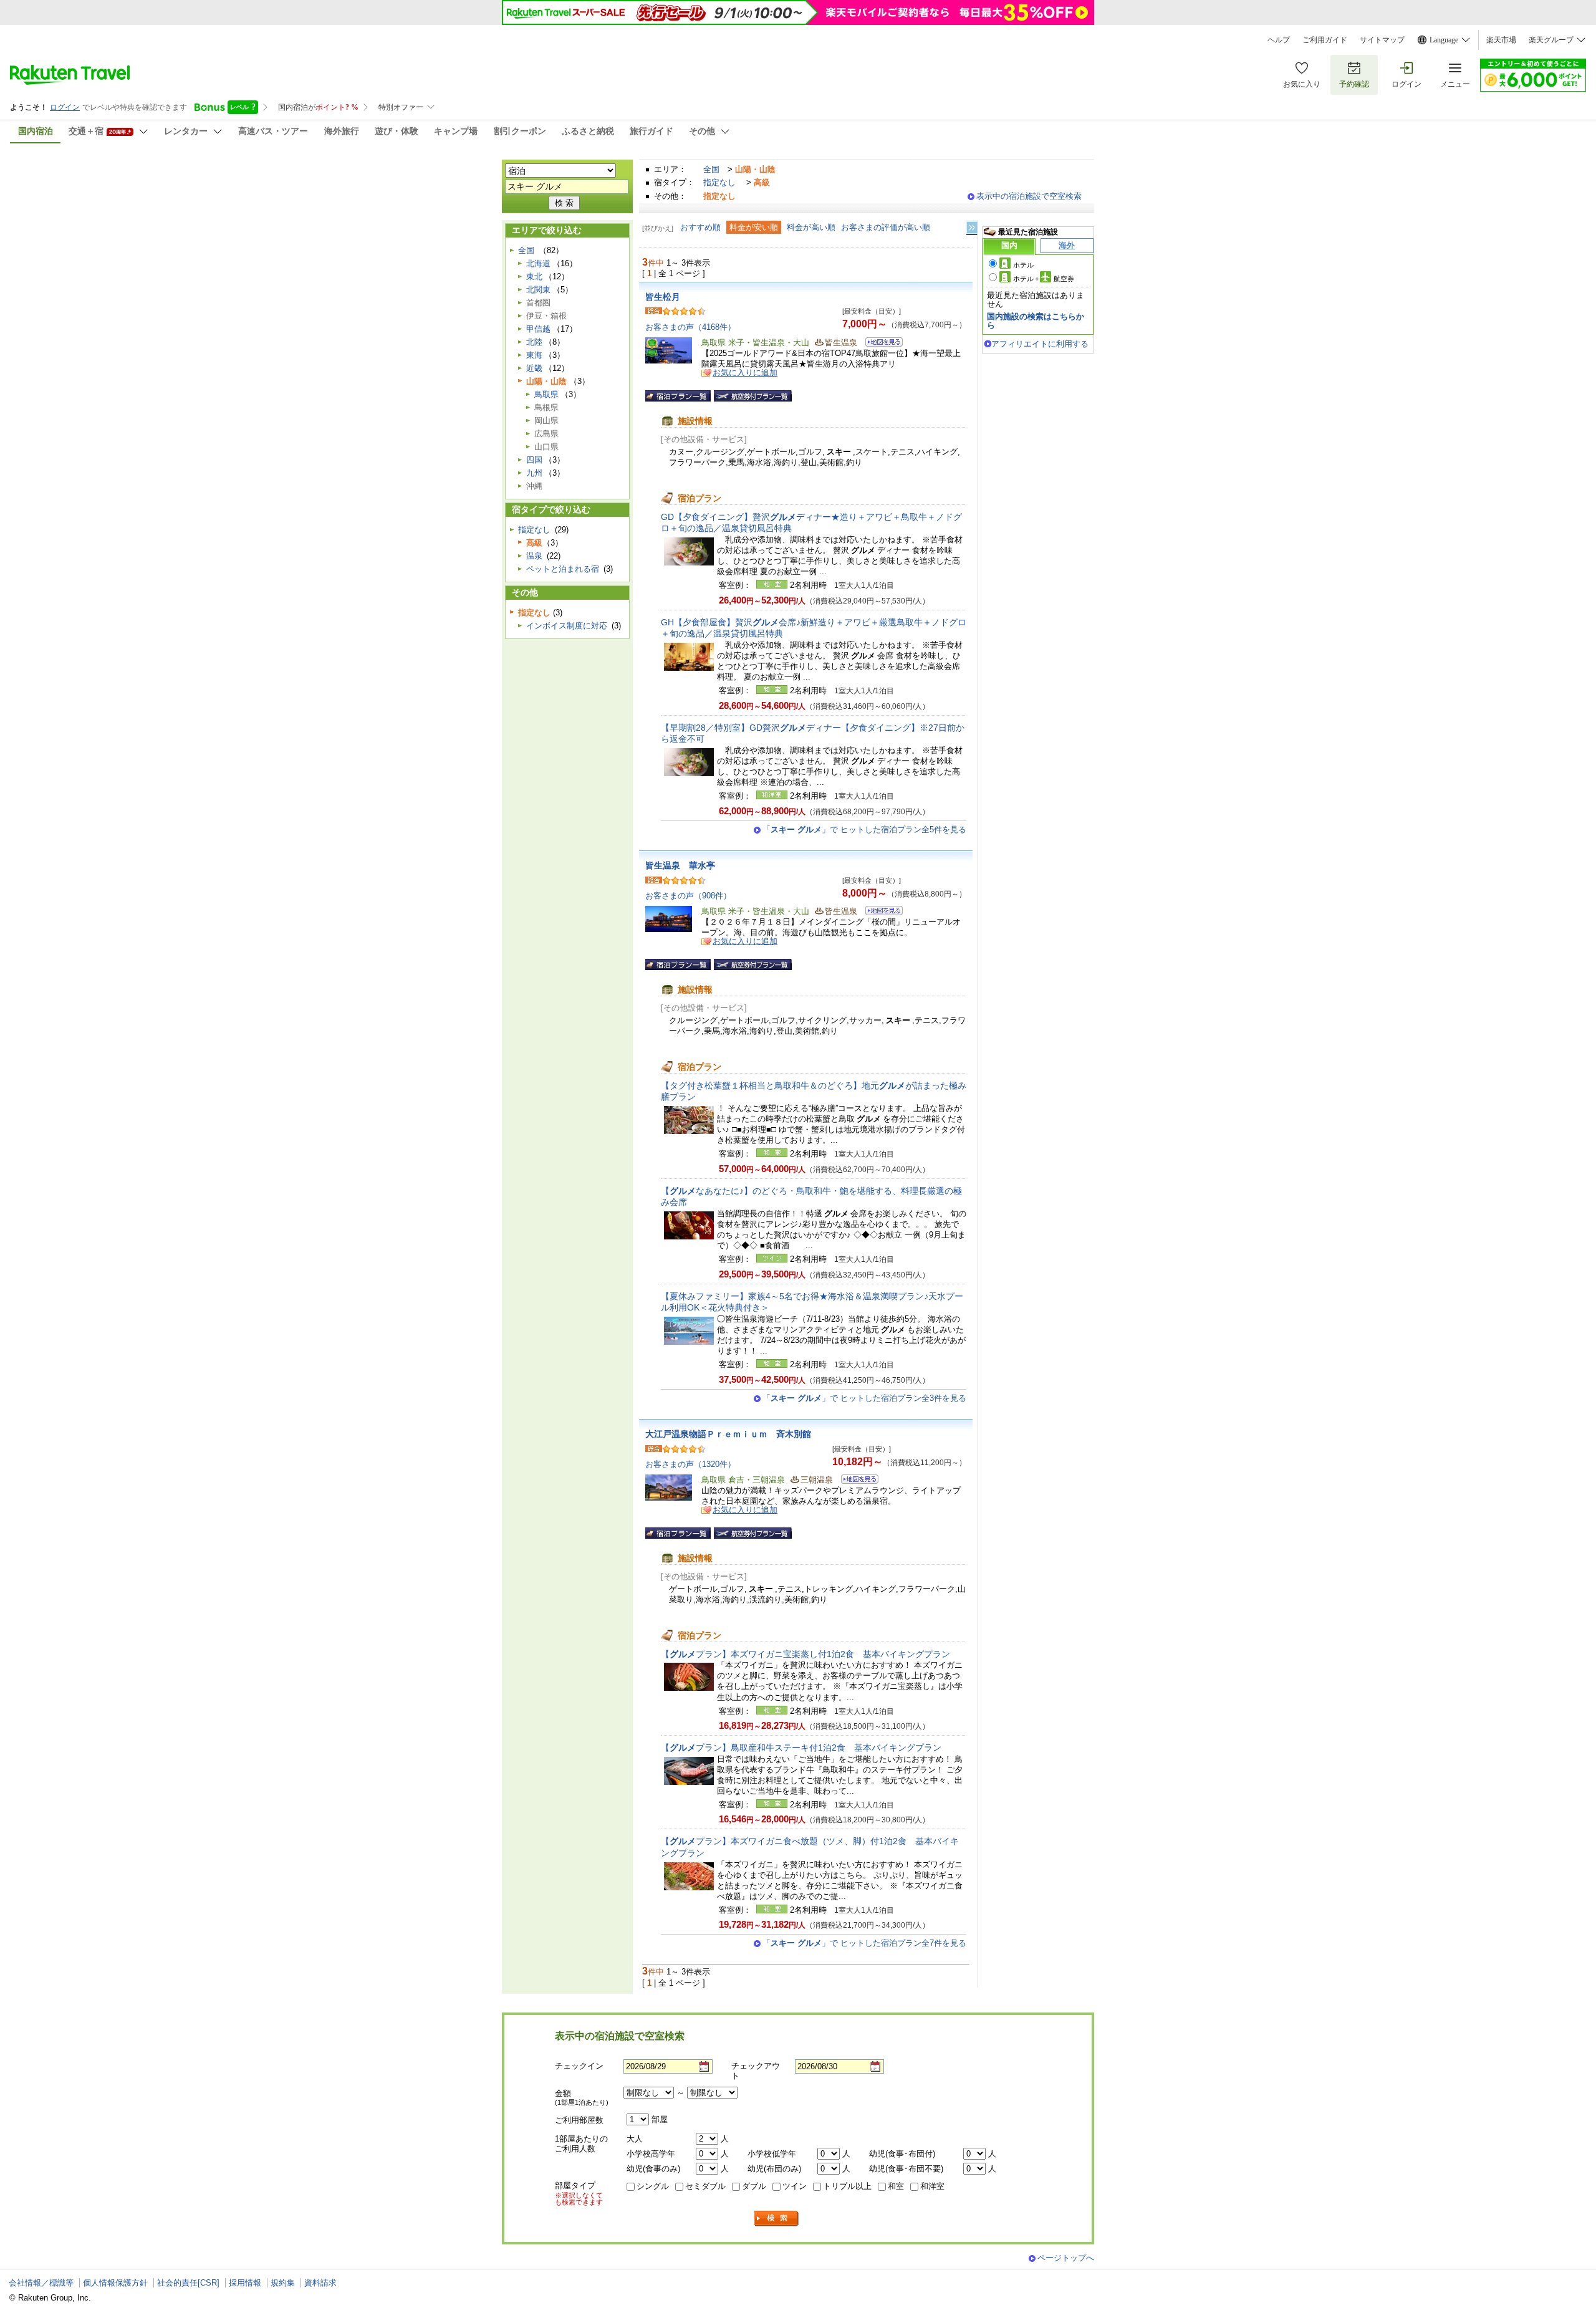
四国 (534, 460)
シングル (653, 2186)
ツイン (795, 2186)
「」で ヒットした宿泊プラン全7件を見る (864, 1943)
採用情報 (245, 2283)
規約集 (283, 2283)
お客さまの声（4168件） (690, 327)
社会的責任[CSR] (188, 2283)
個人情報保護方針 (115, 2283)
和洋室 (932, 2186)
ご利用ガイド (1325, 40)
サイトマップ (1382, 40)
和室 (896, 2186)
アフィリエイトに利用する (1040, 344)
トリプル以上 (847, 2186)
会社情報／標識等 (41, 2283)
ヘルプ (1279, 40)
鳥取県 (546, 394)
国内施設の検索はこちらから (1036, 321)
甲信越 (538, 329)
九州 (534, 473)
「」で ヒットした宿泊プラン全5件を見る (864, 830)
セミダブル (705, 2186)
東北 (534, 277)
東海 (534, 355)
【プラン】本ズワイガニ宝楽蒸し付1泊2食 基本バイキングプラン (805, 1654)
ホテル (1023, 265)
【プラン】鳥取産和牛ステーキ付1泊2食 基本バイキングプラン (801, 1748)
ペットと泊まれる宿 (563, 569)
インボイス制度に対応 (567, 626)
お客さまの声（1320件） (690, 1464)
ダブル (754, 2186)
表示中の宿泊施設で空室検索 (1029, 196)
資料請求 (320, 2283)
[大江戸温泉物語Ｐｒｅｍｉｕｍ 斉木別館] (856, 1481)
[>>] (973, 228)
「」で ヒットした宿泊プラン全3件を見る (864, 1398)
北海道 (538, 263)
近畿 (534, 368)
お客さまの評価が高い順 (886, 227)
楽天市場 (1501, 40)
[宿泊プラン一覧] (678, 396)
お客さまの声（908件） (688, 896)
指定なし (719, 182)
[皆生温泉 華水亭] (880, 912)
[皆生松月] (880, 344)
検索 (777, 2219)
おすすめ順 (700, 227)
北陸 (534, 342)
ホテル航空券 (1044, 279)
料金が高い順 (811, 227)
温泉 (534, 556)
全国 (711, 169)
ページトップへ (1066, 2258)
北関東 (538, 290)
